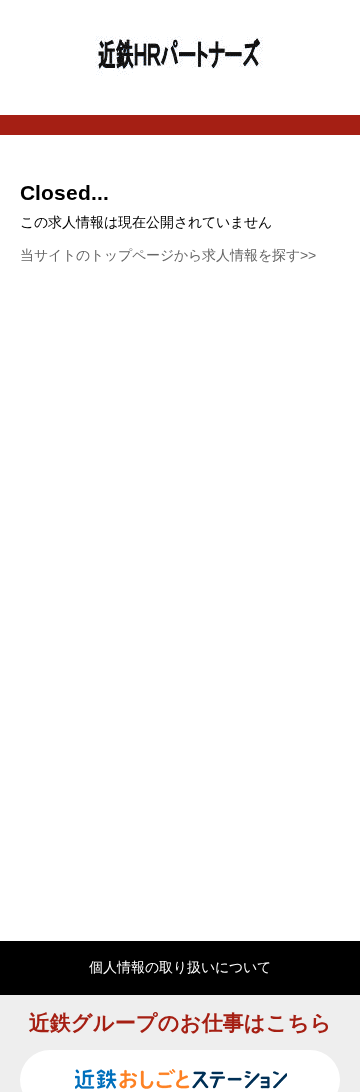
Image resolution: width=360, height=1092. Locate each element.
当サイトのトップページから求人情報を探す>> (168, 255)
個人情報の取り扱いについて (180, 967)
